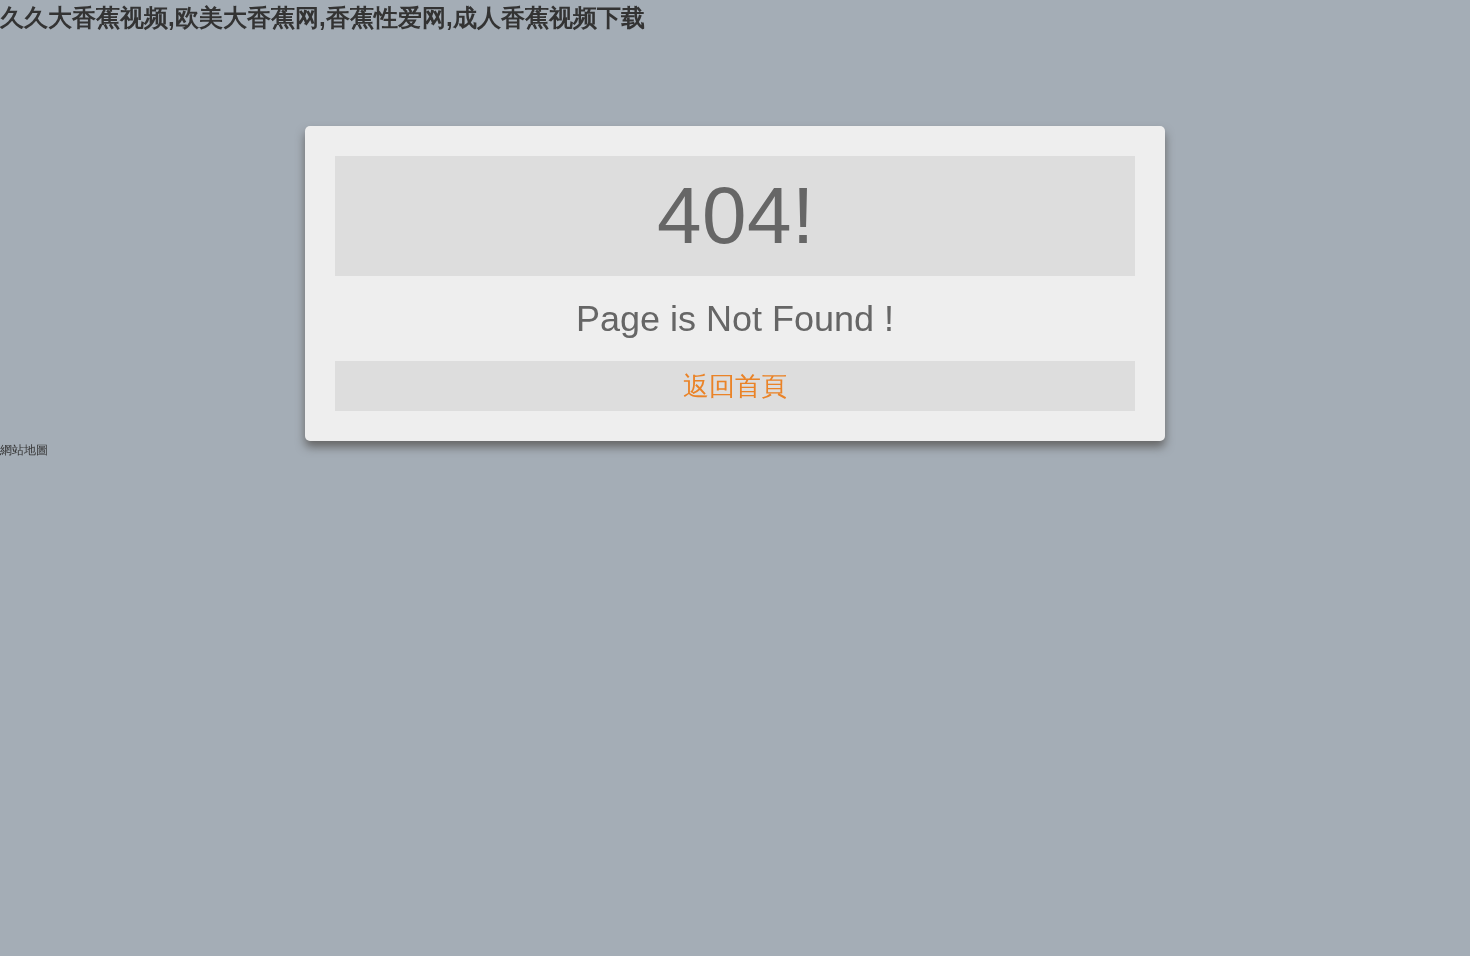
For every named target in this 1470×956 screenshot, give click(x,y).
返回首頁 (735, 386)
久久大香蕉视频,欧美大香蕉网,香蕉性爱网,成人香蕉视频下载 (322, 17)
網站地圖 (24, 450)
